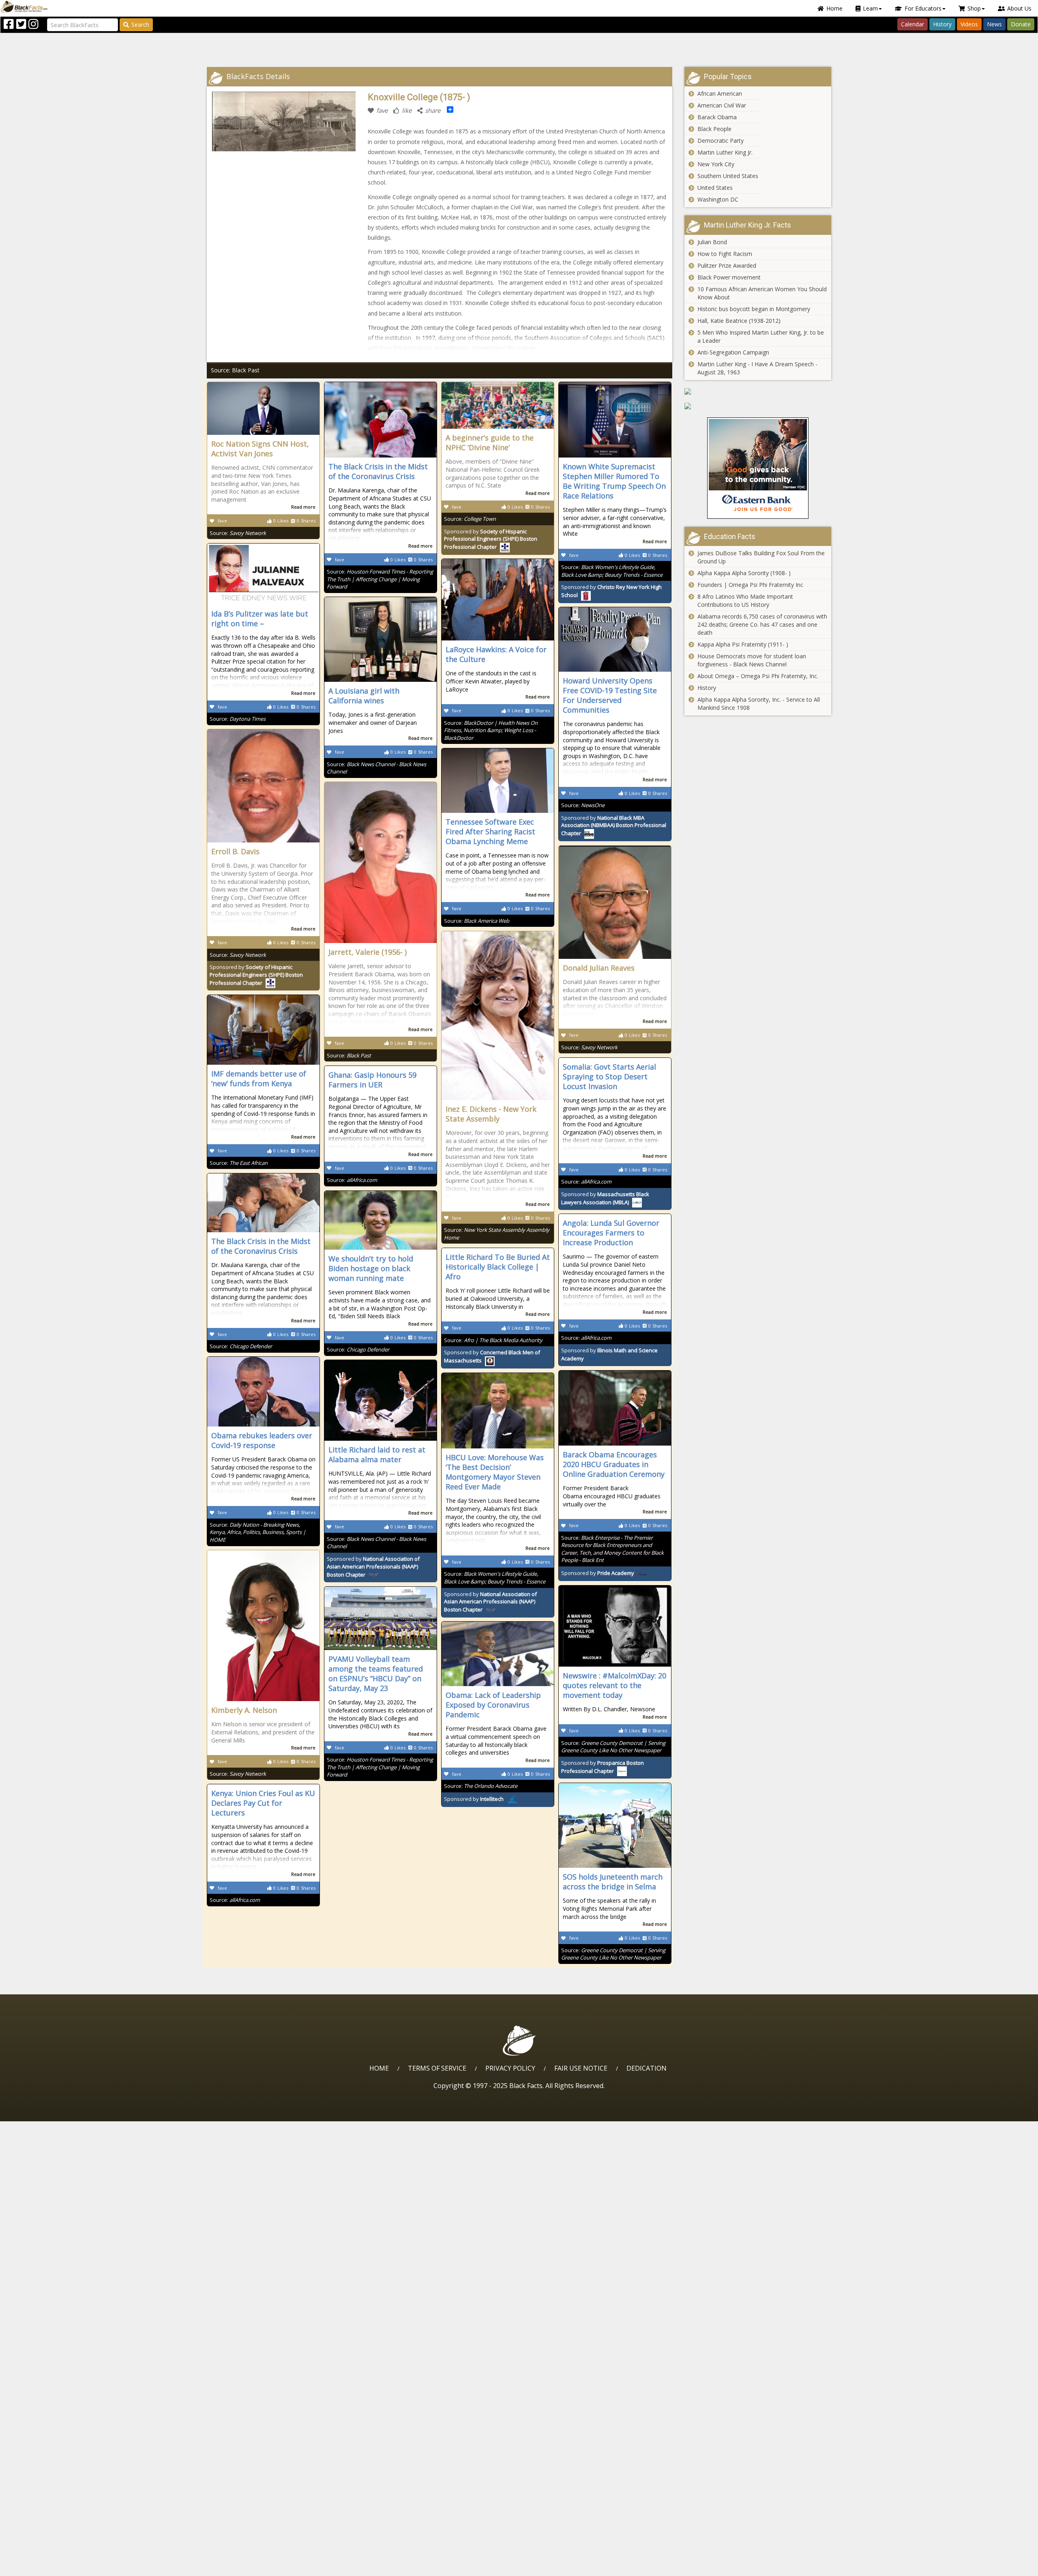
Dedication (647, 2068)
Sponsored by (491, 539)
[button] (41, 2567)
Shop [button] (974, 8)
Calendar (913, 24)
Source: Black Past (235, 370)
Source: (238, 533)
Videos (969, 24)
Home (834, 8)
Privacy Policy (510, 2068)
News (994, 24)
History (942, 24)
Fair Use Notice (581, 2068)
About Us (1019, 8)
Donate (1021, 24)
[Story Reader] (758, 391)
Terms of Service (437, 2068)
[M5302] (758, 406)
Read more (303, 507)
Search (140, 25)
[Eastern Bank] (758, 468)
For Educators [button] (923, 8)
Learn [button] (870, 8)
